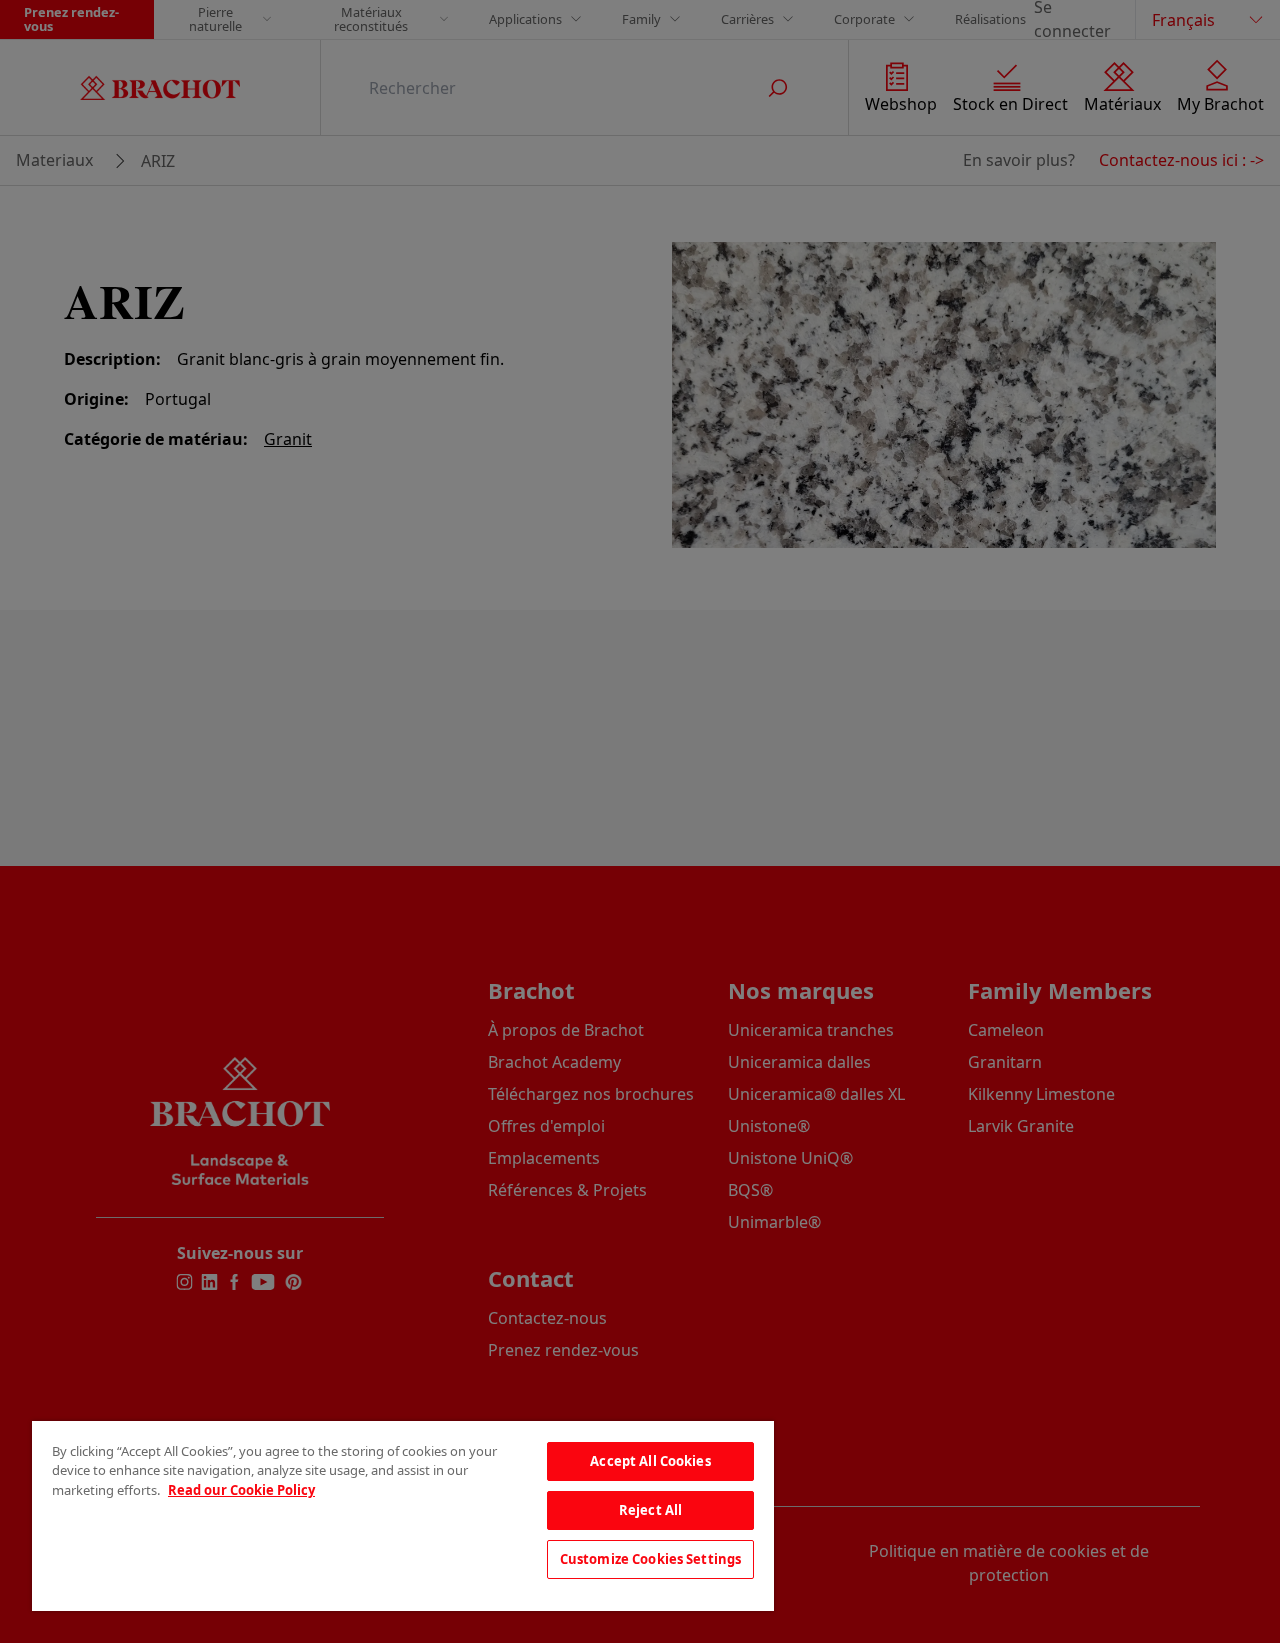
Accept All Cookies (650, 1461)
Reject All (650, 1510)
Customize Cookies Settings (650, 1559)
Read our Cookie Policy (241, 1490)
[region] (403, 1516)
